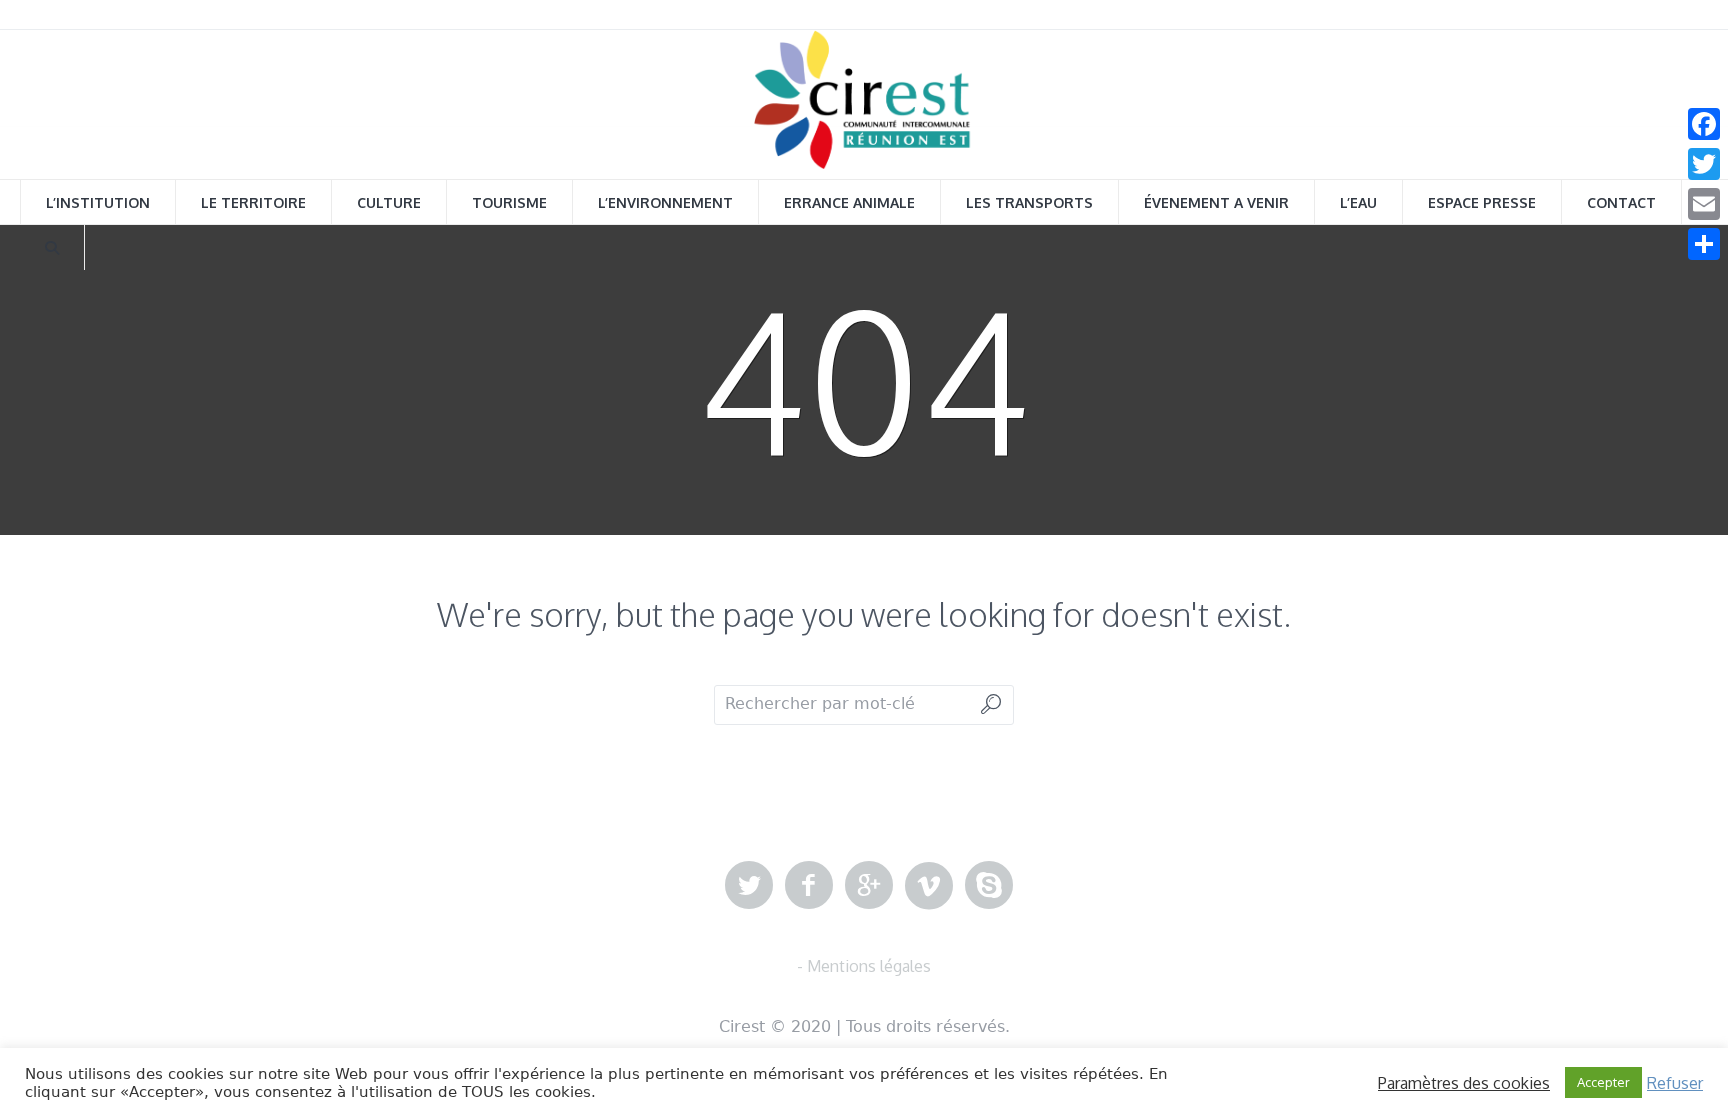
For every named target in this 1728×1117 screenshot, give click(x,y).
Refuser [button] (1675, 1083)
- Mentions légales (864, 966)
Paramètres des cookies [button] (1464, 1083)
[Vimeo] (929, 886)
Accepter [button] (1603, 1082)
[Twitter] (749, 886)
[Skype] (989, 886)
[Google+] (869, 886)
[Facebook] (809, 886)
